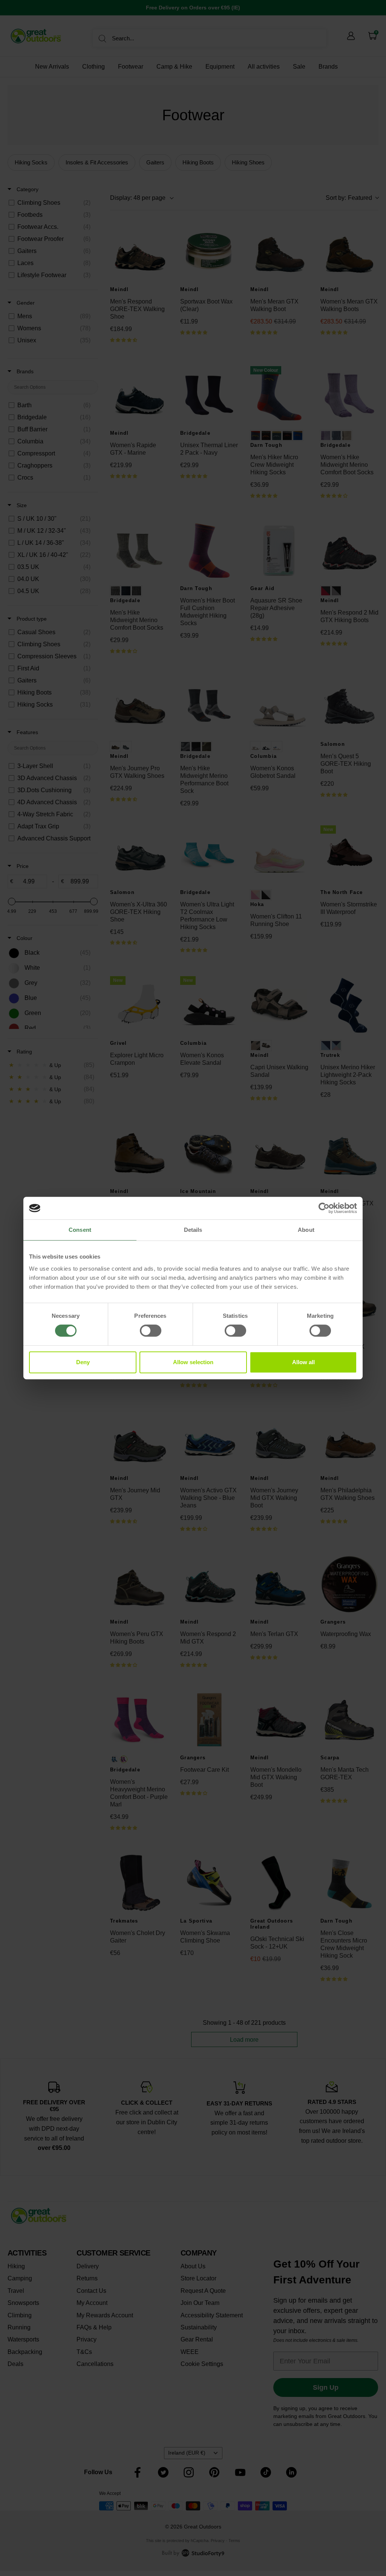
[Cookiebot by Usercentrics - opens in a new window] (324, 1208)
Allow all (303, 1362)
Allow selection (193, 1362)
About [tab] (306, 1230)
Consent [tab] (80, 1230)
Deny (83, 1362)
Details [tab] (193, 1230)
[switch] (151, 1331)
